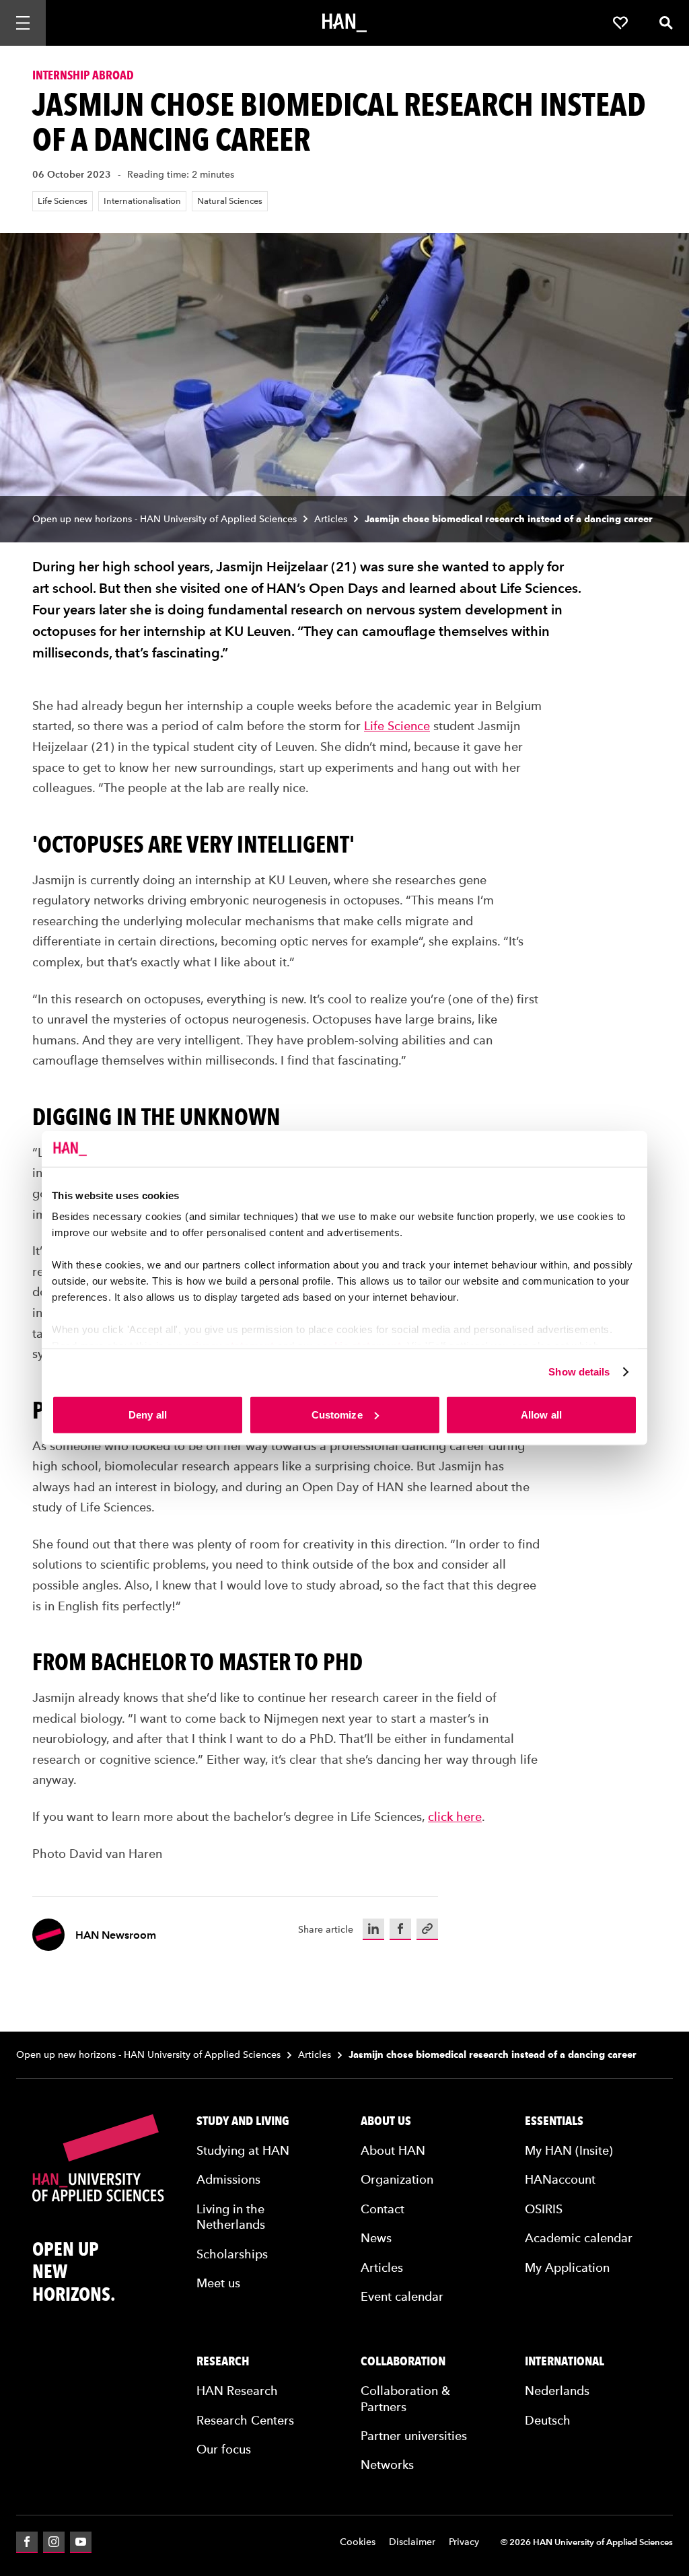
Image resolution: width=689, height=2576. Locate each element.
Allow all (541, 1414)
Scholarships (232, 2254)
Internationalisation (142, 201)
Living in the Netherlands (231, 2217)
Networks (387, 2465)
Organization (397, 2179)
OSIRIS (544, 2209)
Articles (331, 519)
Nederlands (557, 2391)
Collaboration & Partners (405, 2398)
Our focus (224, 2449)
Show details (579, 1372)
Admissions (228, 2179)
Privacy (464, 2542)
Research (223, 2361)
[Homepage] (344, 23)
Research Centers (245, 2420)
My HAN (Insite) (569, 2150)
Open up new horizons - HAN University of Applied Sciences (165, 519)
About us (386, 2121)
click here (455, 1817)
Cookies (358, 2542)
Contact (383, 2209)
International (565, 2361)
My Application (567, 2267)
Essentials (554, 2121)
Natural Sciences (230, 201)
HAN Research (237, 2391)
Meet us (218, 2283)
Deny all (148, 1414)
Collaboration (403, 2361)
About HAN (393, 2150)
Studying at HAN (243, 2150)
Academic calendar (579, 2238)
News (376, 2238)
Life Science (397, 726)
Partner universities (414, 2436)
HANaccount (560, 2179)
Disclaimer (412, 2542)
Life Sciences (63, 201)
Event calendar (402, 2296)
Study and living (243, 2121)
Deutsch (548, 2420)
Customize (337, 1414)
